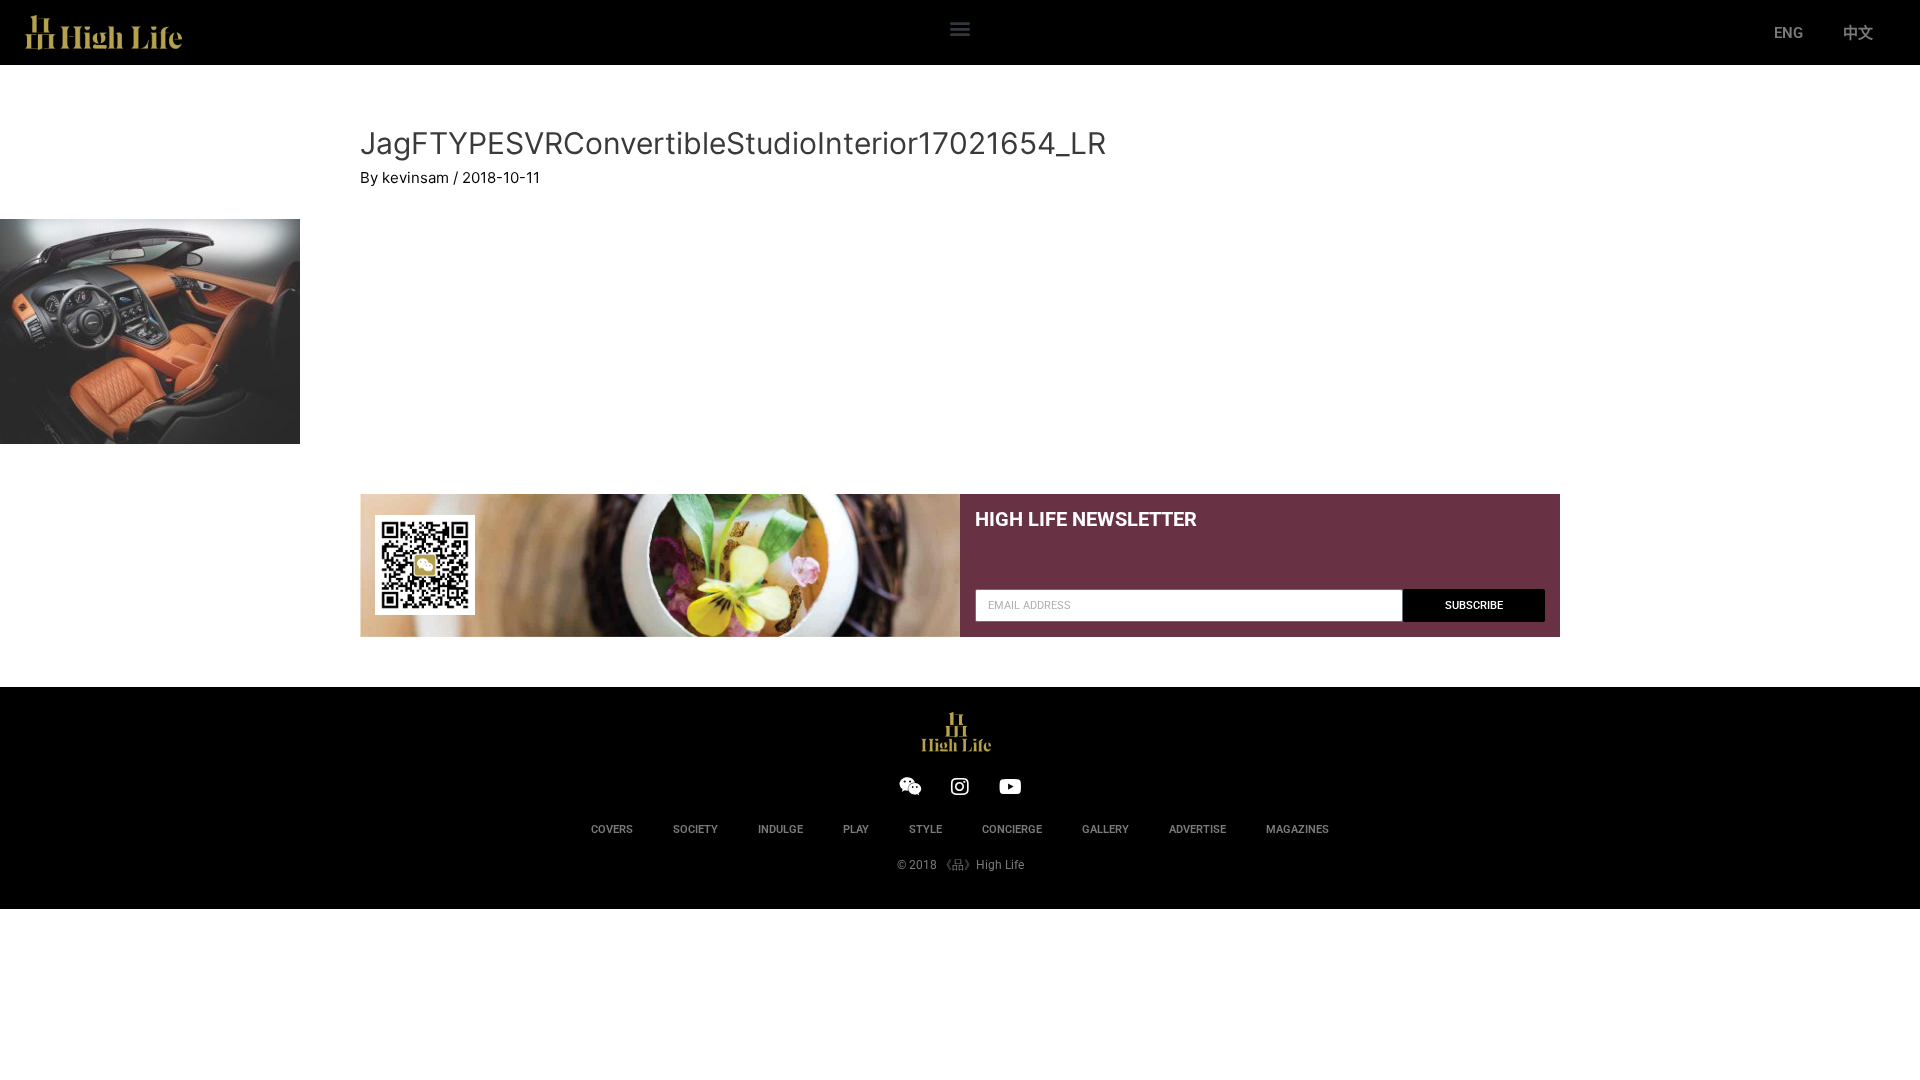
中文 (1858, 33)
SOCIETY (695, 829)
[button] (959, 27)
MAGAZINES (1297, 829)
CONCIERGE (1012, 829)
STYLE (925, 829)
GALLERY (1105, 829)
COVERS (612, 829)
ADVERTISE (1197, 829)
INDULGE (780, 829)
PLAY (856, 829)
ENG (1788, 33)
